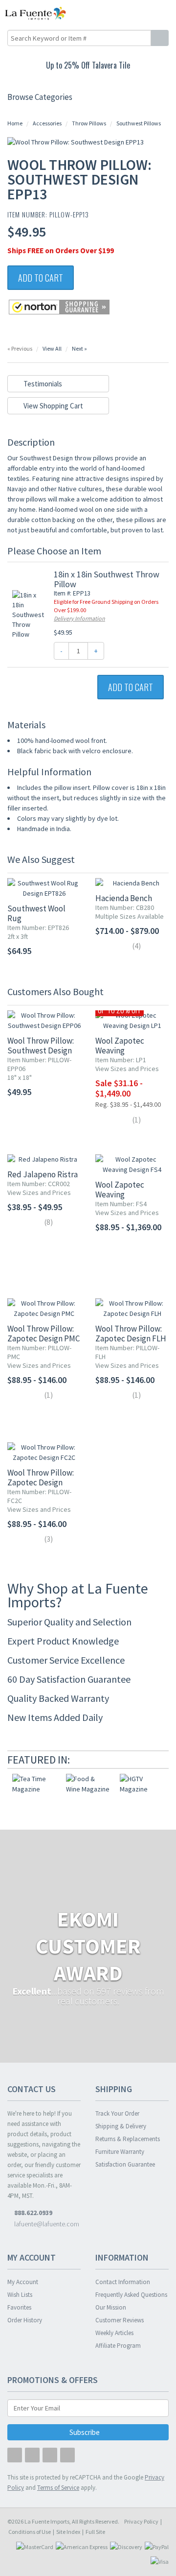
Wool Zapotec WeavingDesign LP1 (120, 1050)
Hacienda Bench (124, 898)
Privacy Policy (141, 2521)
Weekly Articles (114, 2333)
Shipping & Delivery (121, 2126)
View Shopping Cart (53, 406)
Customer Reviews (120, 2320)
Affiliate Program (118, 2346)
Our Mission (111, 2307)
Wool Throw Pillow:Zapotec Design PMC (44, 1334)
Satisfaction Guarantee (125, 2164)
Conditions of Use (30, 2532)
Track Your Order (117, 2113)
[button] (148, 13)
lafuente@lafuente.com (46, 2224)
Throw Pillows (89, 123)
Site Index (68, 2532)
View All (52, 348)
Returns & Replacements (128, 2139)
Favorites (19, 2307)
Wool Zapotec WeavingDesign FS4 (120, 1194)
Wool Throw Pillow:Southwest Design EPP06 (41, 1050)
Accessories (47, 123)
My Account (23, 2282)
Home (15, 123)
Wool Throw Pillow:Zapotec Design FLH (131, 1334)
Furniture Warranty (120, 2152)
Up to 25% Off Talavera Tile (88, 65)
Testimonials (42, 384)
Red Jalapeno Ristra (43, 1174)
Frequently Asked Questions (131, 2295)
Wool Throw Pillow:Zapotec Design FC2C (41, 1482)
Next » (79, 348)
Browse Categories (40, 97)
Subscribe (85, 2432)
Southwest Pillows (139, 123)
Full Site (95, 2532)
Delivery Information (79, 618)
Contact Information (123, 2282)
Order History (25, 2320)
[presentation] (149, 1760)
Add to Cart (41, 278)
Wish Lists (20, 2295)
